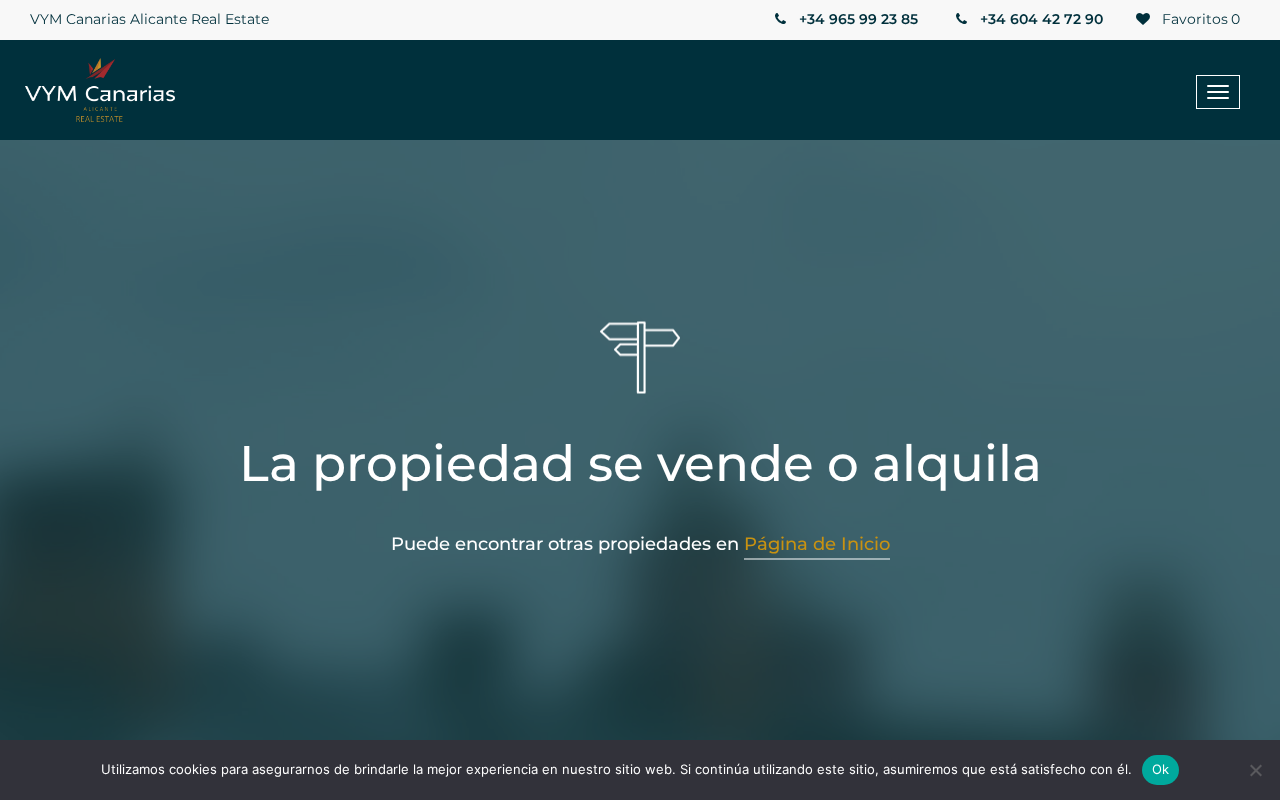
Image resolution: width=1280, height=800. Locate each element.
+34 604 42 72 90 (1039, 19)
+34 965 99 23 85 (856, 19)
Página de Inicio (817, 544)
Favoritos (1199, 19)
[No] (1255, 770)
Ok (1161, 769)
